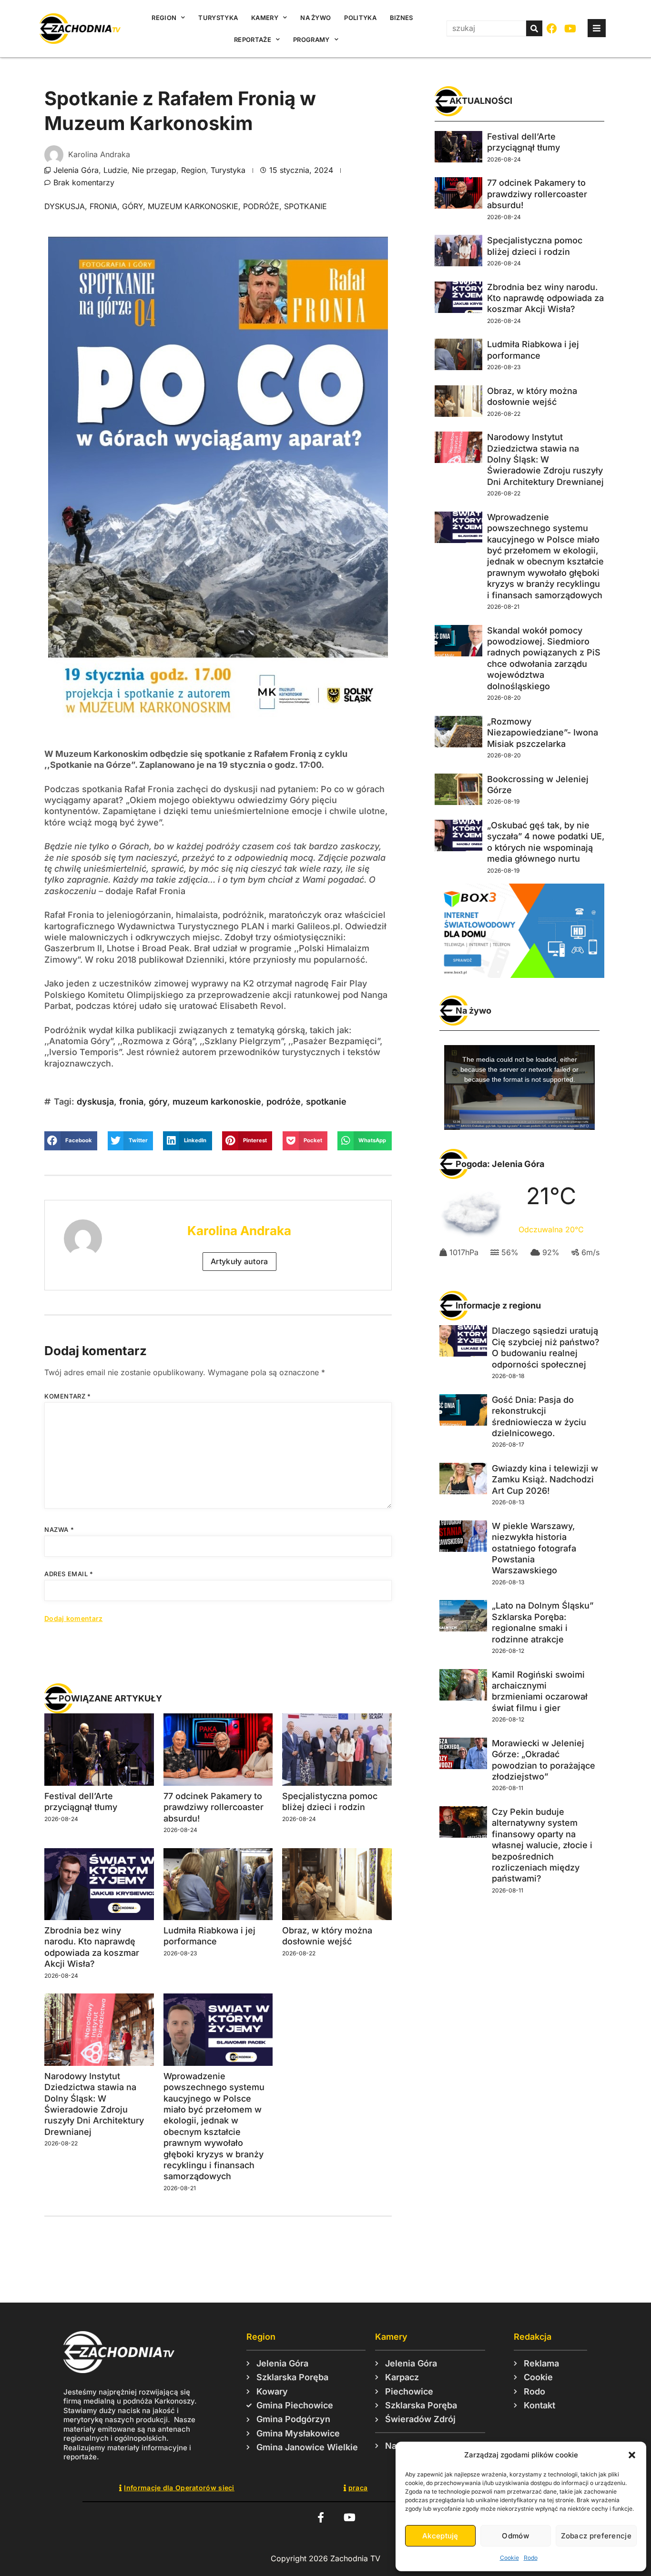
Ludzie (115, 170)
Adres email (69, 1574)
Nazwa (59, 1529)
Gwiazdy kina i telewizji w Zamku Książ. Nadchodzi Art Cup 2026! (545, 1479)
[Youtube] (571, 29)
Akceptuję (440, 2536)
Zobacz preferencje (596, 2536)
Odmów (515, 2536)
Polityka (360, 18)
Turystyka (218, 18)
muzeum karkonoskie (193, 206)
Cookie (509, 2558)
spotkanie (305, 206)
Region (164, 18)
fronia (103, 206)
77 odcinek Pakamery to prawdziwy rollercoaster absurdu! (214, 1807)
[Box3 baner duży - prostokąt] (519, 975)
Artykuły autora (239, 1261)
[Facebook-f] (320, 2518)
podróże (261, 206)
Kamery (265, 18)
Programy (311, 40)
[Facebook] (552, 29)
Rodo (531, 2558)
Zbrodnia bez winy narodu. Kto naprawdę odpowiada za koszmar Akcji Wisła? (545, 298)
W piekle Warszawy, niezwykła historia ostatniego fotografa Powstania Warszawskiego (534, 1548)
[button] (632, 2455)
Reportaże (253, 40)
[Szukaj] (534, 28)
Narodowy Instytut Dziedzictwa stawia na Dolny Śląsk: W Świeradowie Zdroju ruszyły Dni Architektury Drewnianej (545, 459)
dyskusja (65, 206)
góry (132, 206)
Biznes (402, 18)
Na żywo (315, 18)
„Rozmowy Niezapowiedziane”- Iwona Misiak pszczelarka (543, 733)
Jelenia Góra (76, 170)
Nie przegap (154, 170)
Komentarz (68, 1396)
